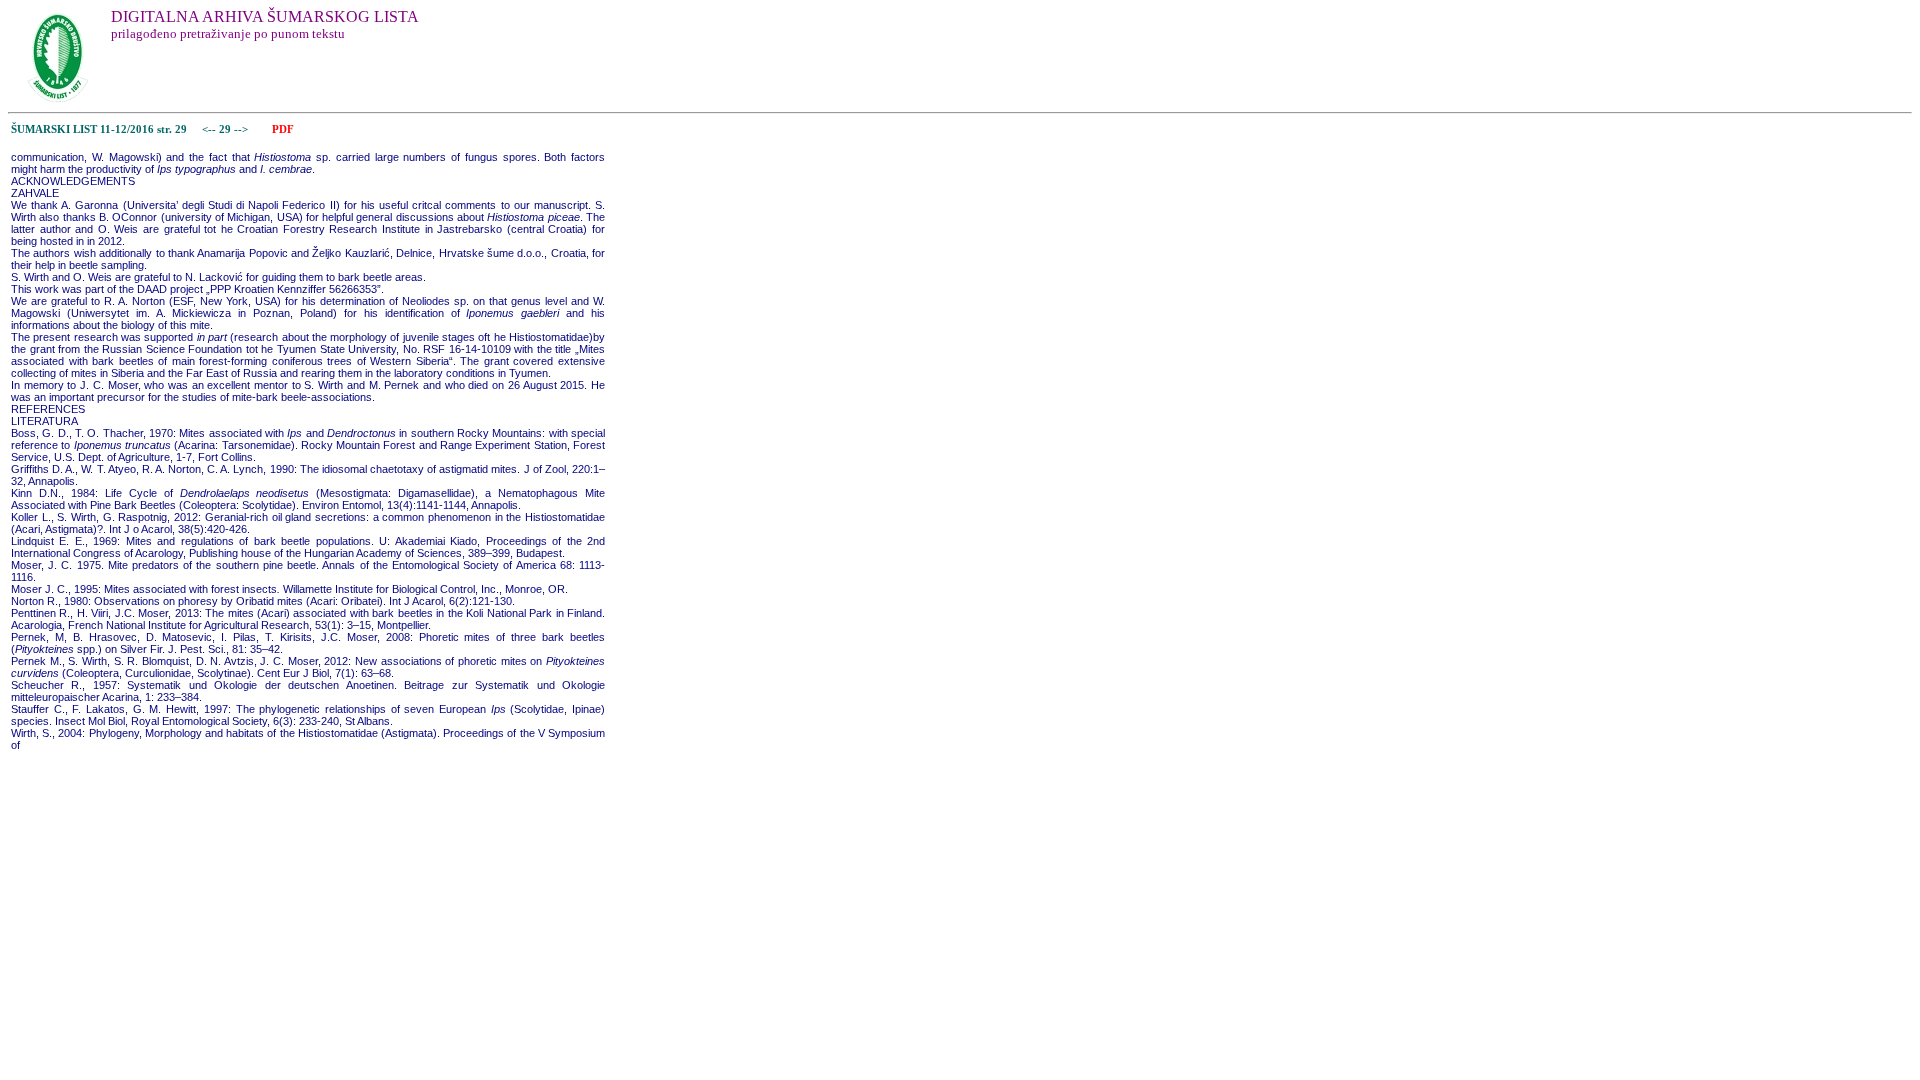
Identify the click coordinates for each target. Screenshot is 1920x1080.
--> (242, 129)
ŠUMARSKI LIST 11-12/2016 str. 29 (99, 129)
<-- (209, 129)
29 (226, 129)
